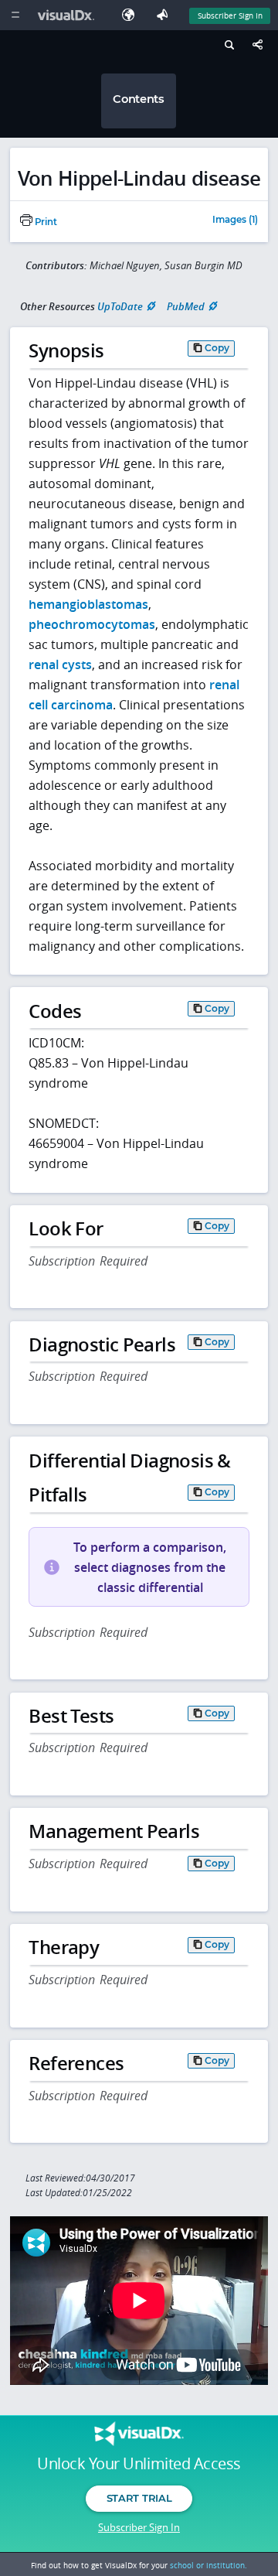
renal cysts (60, 664)
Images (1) (235, 220)
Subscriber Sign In (230, 15)
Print (45, 222)
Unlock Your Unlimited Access (139, 2464)
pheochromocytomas (92, 624)
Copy (217, 348)
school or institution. (208, 2565)
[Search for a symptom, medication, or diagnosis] (227, 47)
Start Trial (139, 2498)
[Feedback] (165, 15)
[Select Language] (132, 15)
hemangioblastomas (88, 604)
